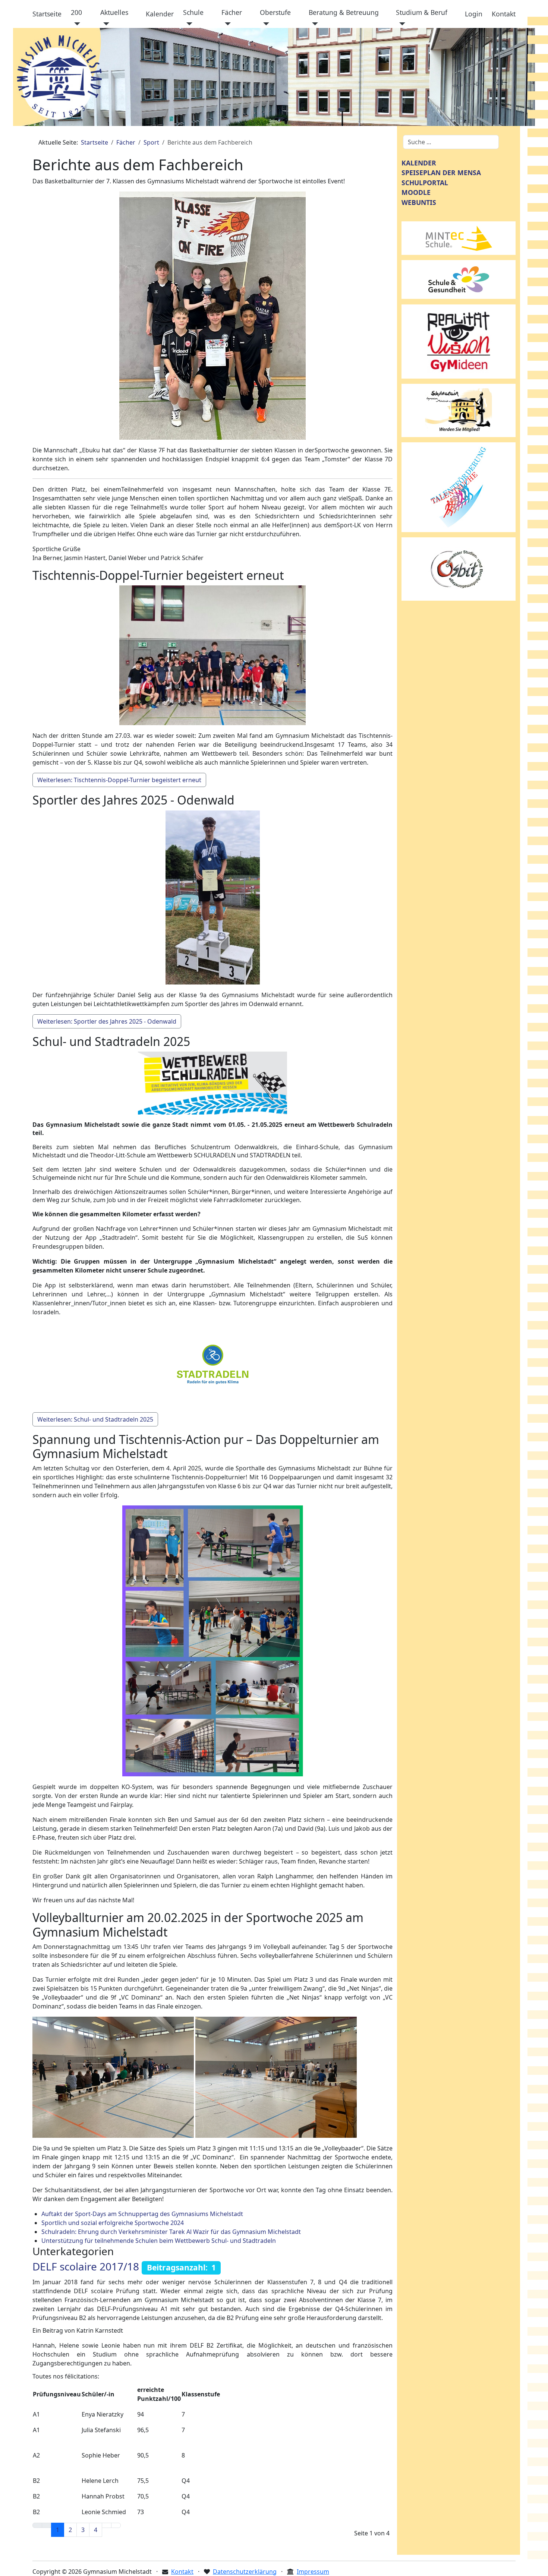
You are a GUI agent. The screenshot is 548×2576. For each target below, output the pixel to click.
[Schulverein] (459, 410)
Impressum (313, 2572)
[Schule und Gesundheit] (459, 279)
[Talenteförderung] (459, 487)
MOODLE (416, 192)
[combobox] (451, 142)
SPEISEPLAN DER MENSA (441, 173)
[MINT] (459, 237)
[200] (75, 24)
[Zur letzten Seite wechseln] (116, 2525)
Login (474, 14)
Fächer (232, 12)
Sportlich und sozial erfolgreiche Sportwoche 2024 (113, 2223)
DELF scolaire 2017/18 (86, 2266)
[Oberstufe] (264, 24)
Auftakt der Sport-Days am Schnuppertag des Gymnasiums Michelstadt (142, 2214)
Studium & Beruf (422, 12)
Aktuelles (114, 12)
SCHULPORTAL (425, 183)
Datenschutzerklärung (245, 2572)
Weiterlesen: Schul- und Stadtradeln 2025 (95, 1419)
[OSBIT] (459, 568)
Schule (193, 12)
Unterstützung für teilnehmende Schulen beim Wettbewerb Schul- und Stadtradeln (159, 2241)
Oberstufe (275, 12)
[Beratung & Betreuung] (313, 24)
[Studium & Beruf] (401, 24)
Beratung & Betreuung (344, 12)
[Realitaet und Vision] (459, 341)
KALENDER (419, 163)
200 (76, 12)
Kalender (160, 14)
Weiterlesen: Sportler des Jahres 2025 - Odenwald (107, 1021)
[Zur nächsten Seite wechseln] (107, 2525)
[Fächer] (226, 24)
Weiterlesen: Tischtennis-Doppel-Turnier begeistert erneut (119, 780)
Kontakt (504, 14)
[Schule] (188, 24)
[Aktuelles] (105, 24)
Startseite (47, 14)
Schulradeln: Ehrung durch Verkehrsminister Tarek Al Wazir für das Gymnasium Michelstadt (171, 2232)
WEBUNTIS (419, 202)
